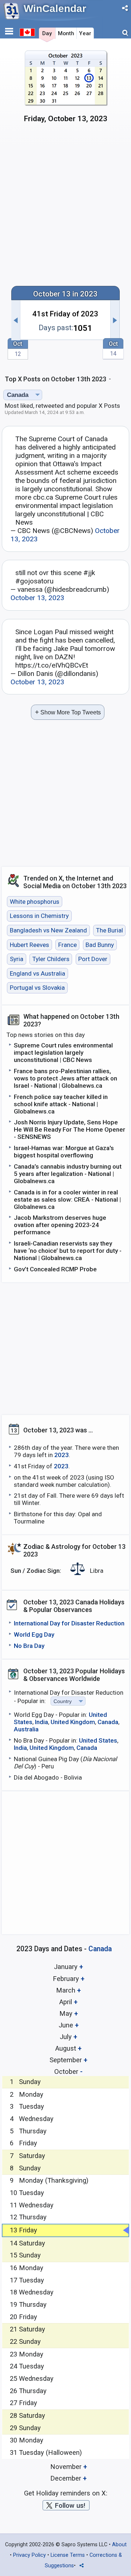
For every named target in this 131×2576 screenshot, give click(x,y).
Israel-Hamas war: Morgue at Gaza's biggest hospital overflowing (64, 1152)
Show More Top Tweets (68, 712)
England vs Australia (37, 973)
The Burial (110, 930)
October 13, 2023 (37, 598)
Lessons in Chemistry (39, 916)
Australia (26, 1729)
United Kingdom (73, 1722)
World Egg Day (34, 1634)
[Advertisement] (65, 208)
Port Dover (93, 959)
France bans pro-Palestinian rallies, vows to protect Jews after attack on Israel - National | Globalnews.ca (65, 1078)
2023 (61, 1455)
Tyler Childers (51, 959)
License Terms (68, 2555)
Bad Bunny (100, 945)
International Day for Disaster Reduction (69, 1623)
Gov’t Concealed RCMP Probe (55, 1269)
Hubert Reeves (29, 945)
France (68, 945)
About (119, 2545)
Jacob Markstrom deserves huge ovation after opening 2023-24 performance (60, 1225)
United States (98, 1740)
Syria (17, 959)
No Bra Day (29, 1646)
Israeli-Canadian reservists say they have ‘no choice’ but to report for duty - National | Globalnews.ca (68, 1251)
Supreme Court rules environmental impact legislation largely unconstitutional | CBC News (63, 1053)
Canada (108, 1722)
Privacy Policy (29, 2555)
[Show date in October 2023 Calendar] (66, 90)
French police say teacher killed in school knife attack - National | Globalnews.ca (61, 1104)
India (41, 1722)
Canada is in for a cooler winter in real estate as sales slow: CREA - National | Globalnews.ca (67, 1199)
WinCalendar (55, 9)
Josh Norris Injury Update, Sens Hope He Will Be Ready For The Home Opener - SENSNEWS (70, 1129)
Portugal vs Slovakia (37, 988)
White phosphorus (35, 902)
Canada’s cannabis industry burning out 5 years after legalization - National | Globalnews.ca (68, 1174)
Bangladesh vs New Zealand (48, 930)
